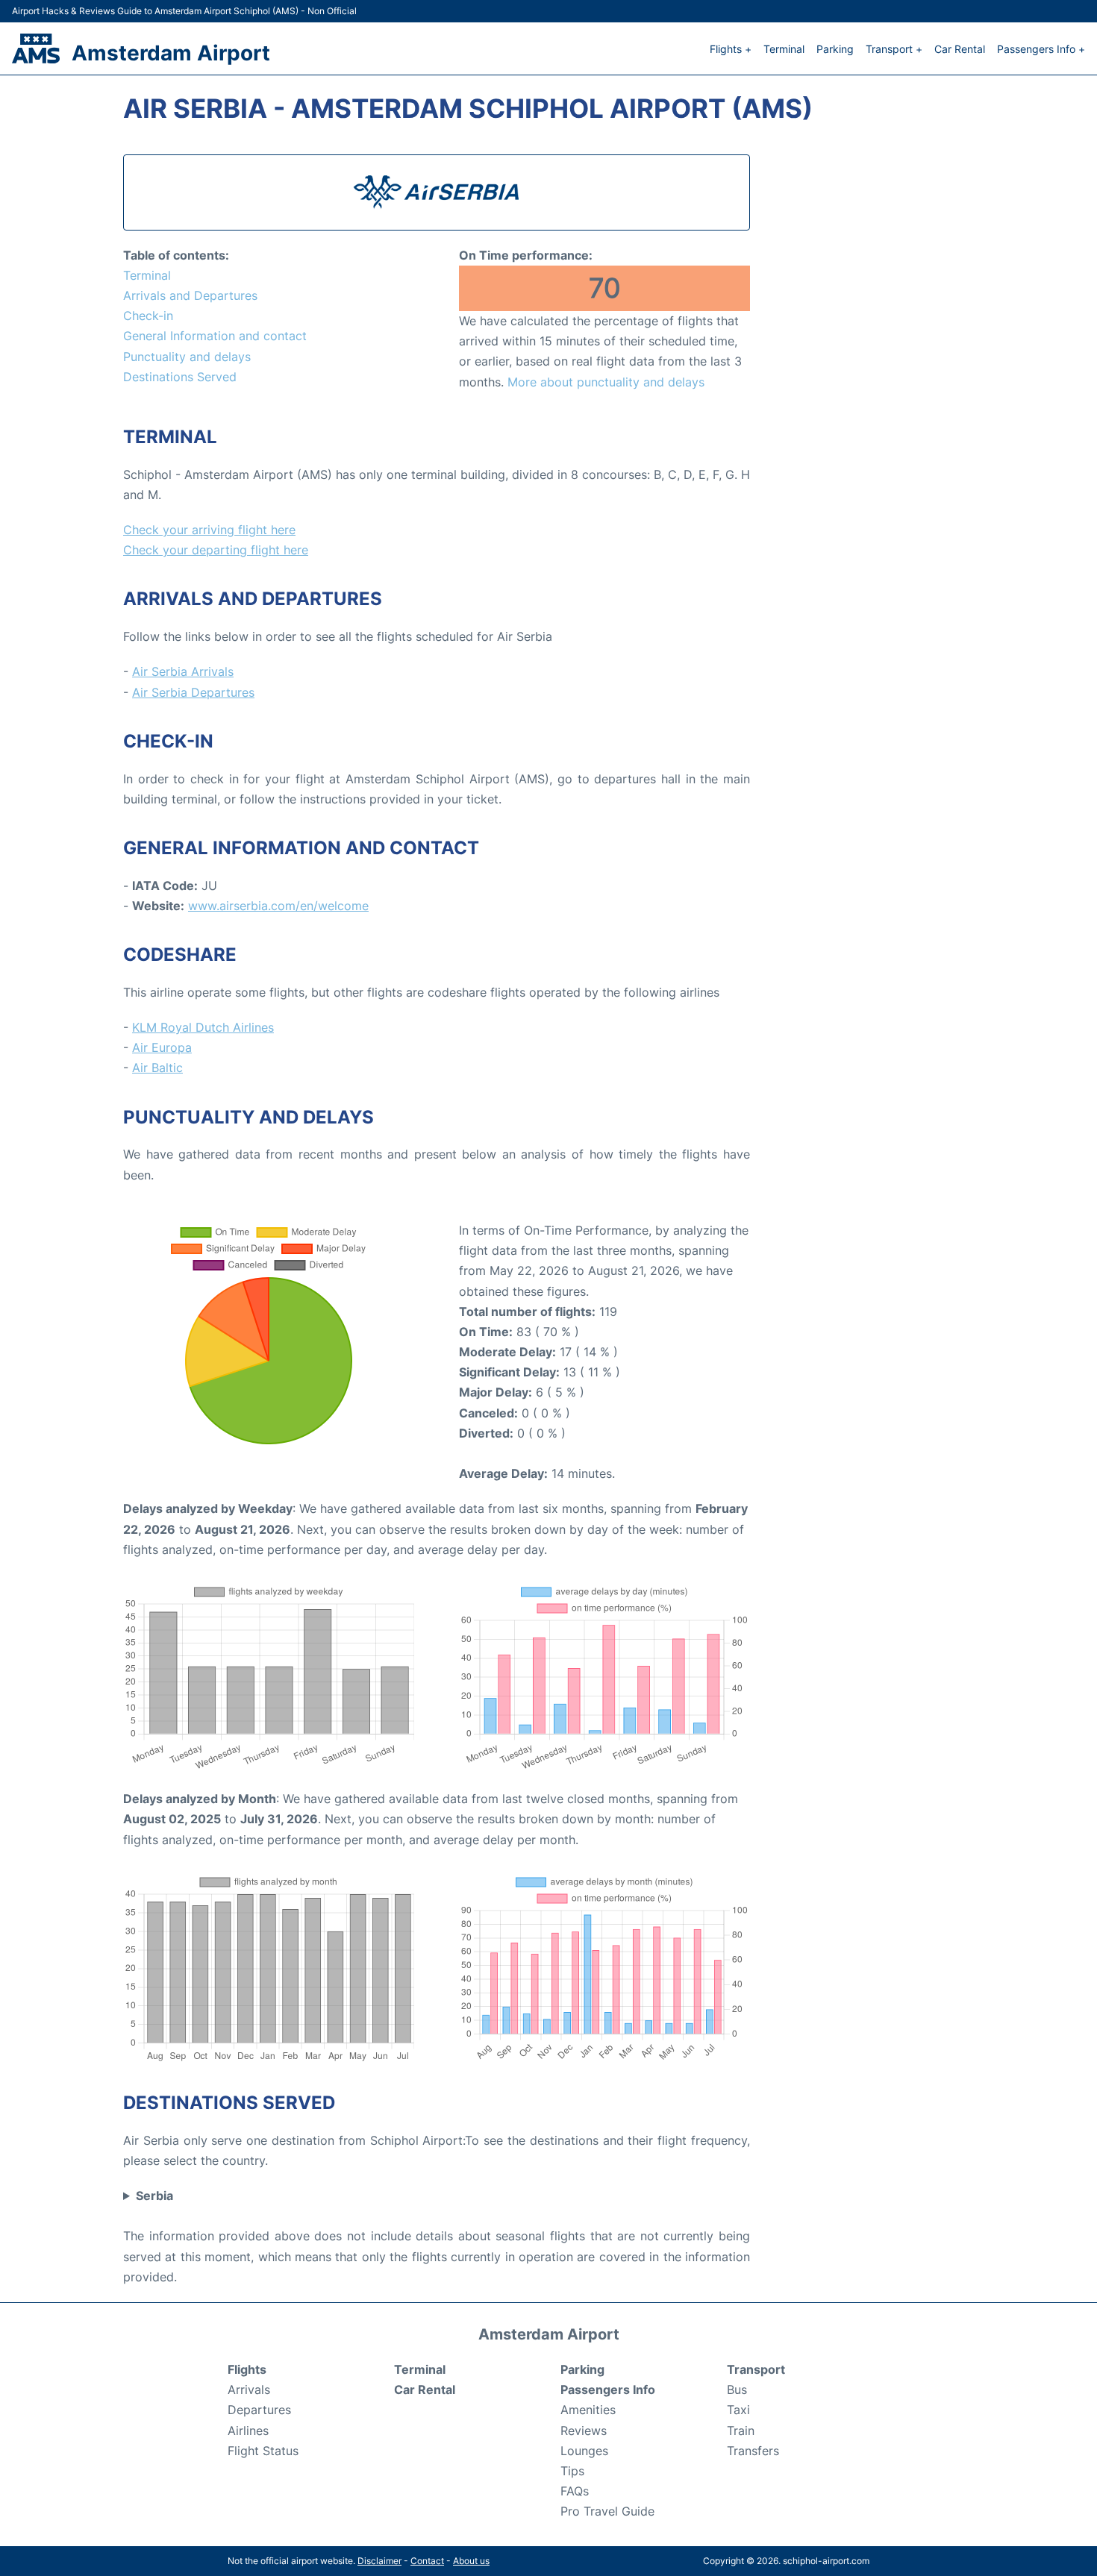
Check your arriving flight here (209, 530)
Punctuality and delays (187, 357)
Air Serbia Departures (193, 692)
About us (471, 2561)
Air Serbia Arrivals (183, 671)
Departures (259, 2410)
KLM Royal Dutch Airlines (203, 1027)
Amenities (588, 2410)
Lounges (584, 2451)
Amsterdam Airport (171, 53)
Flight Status (263, 2451)
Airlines (248, 2431)
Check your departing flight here (216, 550)
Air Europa (162, 1047)
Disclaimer (379, 2561)
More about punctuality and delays (606, 382)
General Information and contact (215, 336)
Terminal (784, 49)
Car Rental (960, 49)
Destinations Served (180, 377)
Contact (427, 2561)
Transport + (894, 49)
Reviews (584, 2431)
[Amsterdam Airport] (36, 48)
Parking (835, 49)
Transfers (753, 2451)
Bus (737, 2389)
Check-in (148, 316)
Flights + (731, 49)
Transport (756, 2369)
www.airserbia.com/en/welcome (278, 906)
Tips (572, 2471)
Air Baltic (157, 1068)
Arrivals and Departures (190, 295)
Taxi (738, 2410)
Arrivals (249, 2389)
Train (741, 2431)
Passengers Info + (1041, 49)
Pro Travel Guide (607, 2511)
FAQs (575, 2491)
